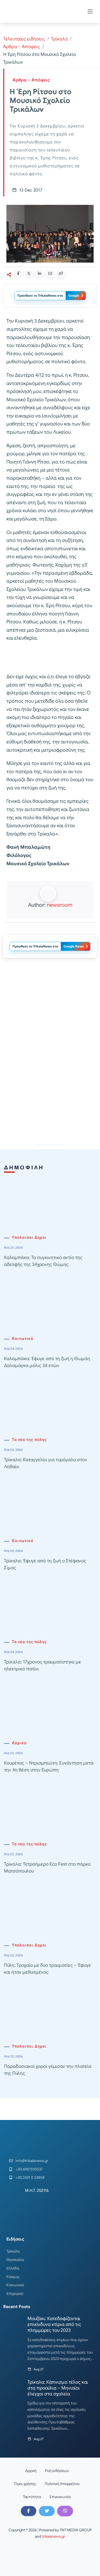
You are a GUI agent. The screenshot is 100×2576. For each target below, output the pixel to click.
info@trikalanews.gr (32, 2161)
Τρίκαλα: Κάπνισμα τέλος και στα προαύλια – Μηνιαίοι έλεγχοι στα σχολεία (58, 2388)
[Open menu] (90, 11)
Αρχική (31, 2471)
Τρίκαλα (59, 39)
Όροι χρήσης (25, 2484)
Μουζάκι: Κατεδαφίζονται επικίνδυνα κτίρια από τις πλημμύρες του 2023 (54, 2324)
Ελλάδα (13, 2268)
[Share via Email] (50, 274)
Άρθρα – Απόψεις (22, 47)
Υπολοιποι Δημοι (29, 1238)
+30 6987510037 (29, 2169)
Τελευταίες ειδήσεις (24, 39)
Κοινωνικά (23, 1339)
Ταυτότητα (32, 2497)
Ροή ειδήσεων (57, 2471)
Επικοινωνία (60, 2497)
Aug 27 (39, 2369)
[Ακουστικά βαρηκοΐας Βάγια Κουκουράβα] (50, 1009)
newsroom (60, 905)
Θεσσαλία (15, 2260)
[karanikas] (50, 1085)
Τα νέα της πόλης (29, 1440)
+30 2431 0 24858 (30, 2177)
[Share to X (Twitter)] (29, 274)
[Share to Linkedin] (39, 274)
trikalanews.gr (53, 2536)
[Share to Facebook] (18, 274)
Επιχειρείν (15, 2293)
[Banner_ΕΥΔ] (50, 659)
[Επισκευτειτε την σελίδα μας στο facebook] (29, 2511)
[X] (47, 2511)
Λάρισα (19, 1743)
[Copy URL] (61, 274)
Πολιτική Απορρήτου (62, 2484)
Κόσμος (13, 2277)
